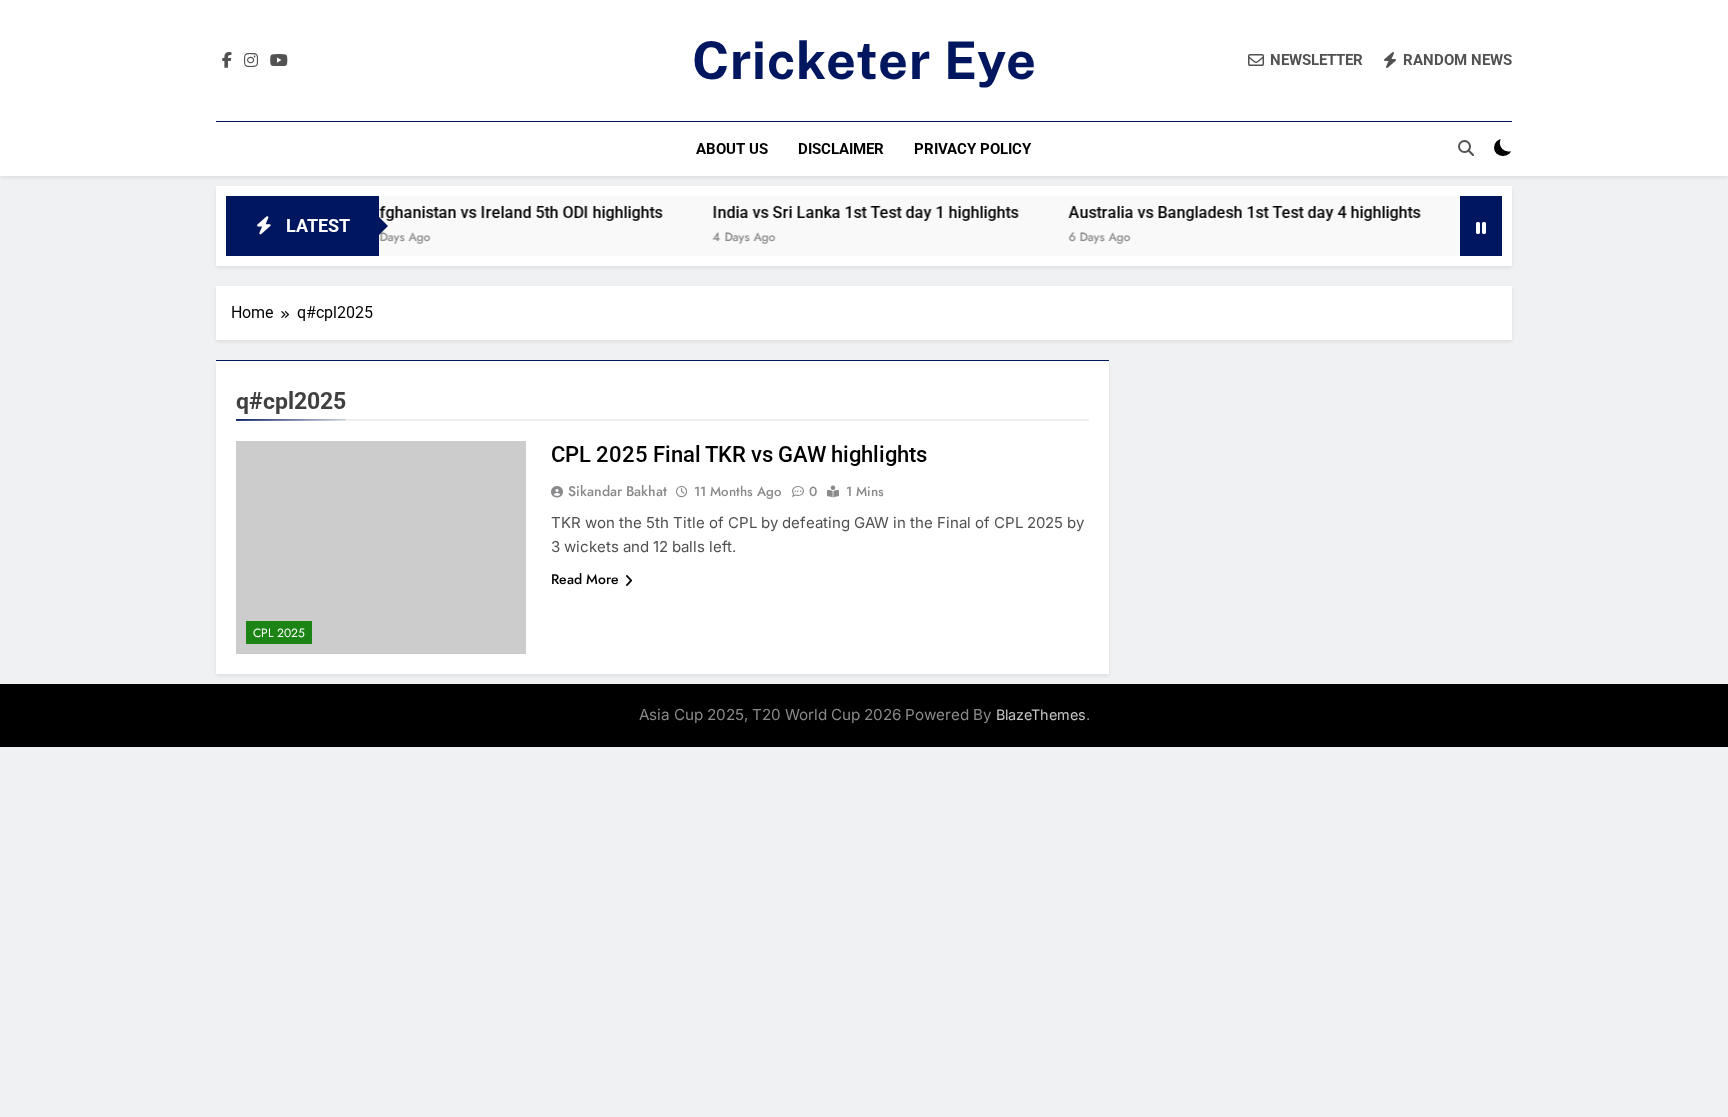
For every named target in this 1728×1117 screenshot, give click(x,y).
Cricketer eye (864, 60)
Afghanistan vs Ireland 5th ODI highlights (492, 212)
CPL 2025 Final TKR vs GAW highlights (739, 454)
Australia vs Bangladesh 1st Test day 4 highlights (1221, 212)
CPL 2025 (279, 633)
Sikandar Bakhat (617, 491)
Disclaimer (841, 149)
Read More (585, 579)
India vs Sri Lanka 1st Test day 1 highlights (842, 212)
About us (732, 149)
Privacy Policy (972, 149)
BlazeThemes (1041, 714)
